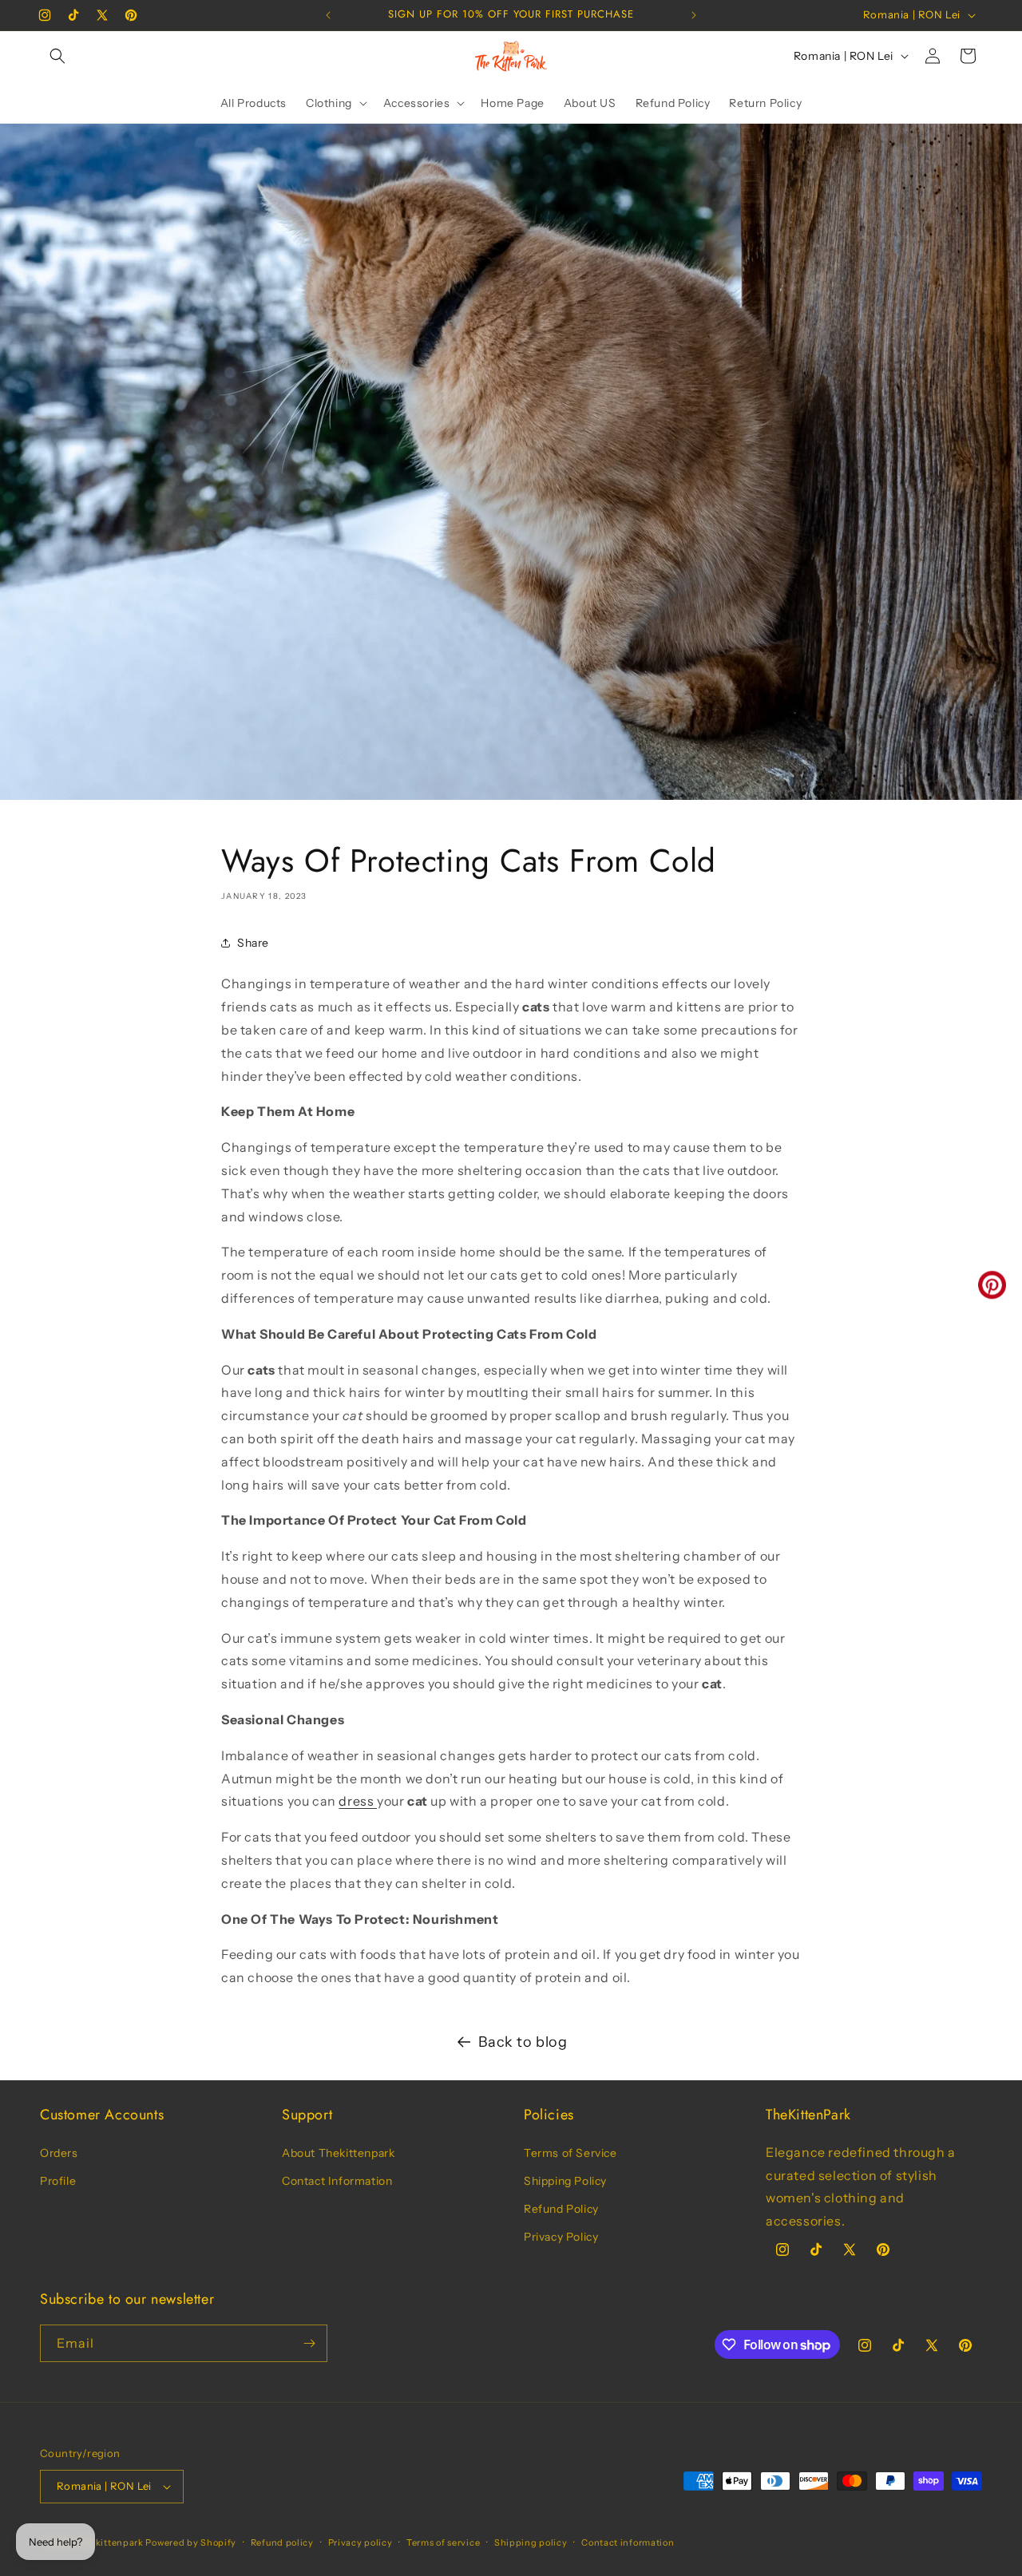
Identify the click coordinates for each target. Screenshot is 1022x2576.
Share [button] (253, 943)
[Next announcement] (694, 15)
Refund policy (282, 2542)
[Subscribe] (309, 2343)
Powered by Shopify (191, 2542)
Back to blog (523, 2042)
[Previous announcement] (328, 15)
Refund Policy (561, 2209)
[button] (57, 56)
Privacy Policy (561, 2237)
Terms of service (443, 2542)
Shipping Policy (565, 2181)
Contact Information (337, 2181)
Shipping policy (531, 2542)
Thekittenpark (111, 2542)
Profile (58, 2181)
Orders (59, 2153)
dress (356, 1801)
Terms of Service (570, 2153)
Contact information (628, 2542)
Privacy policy (360, 2542)
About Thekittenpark (338, 2153)
